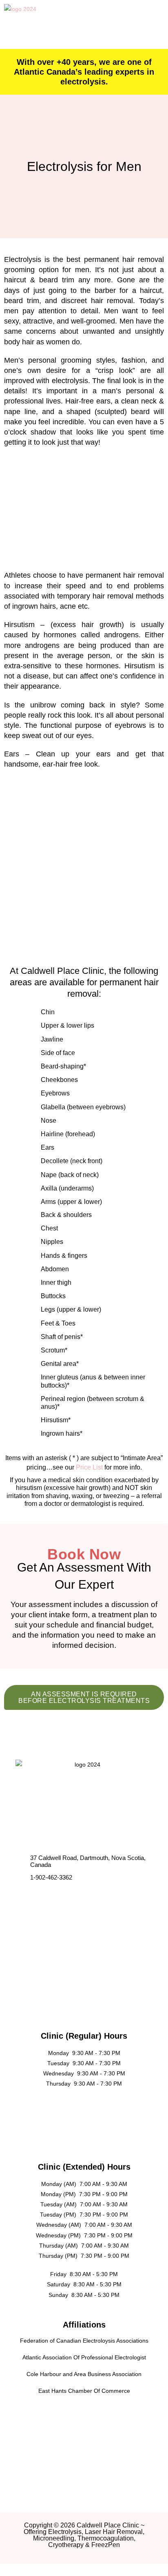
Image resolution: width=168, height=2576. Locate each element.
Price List (89, 1467)
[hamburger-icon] (150, 25)
